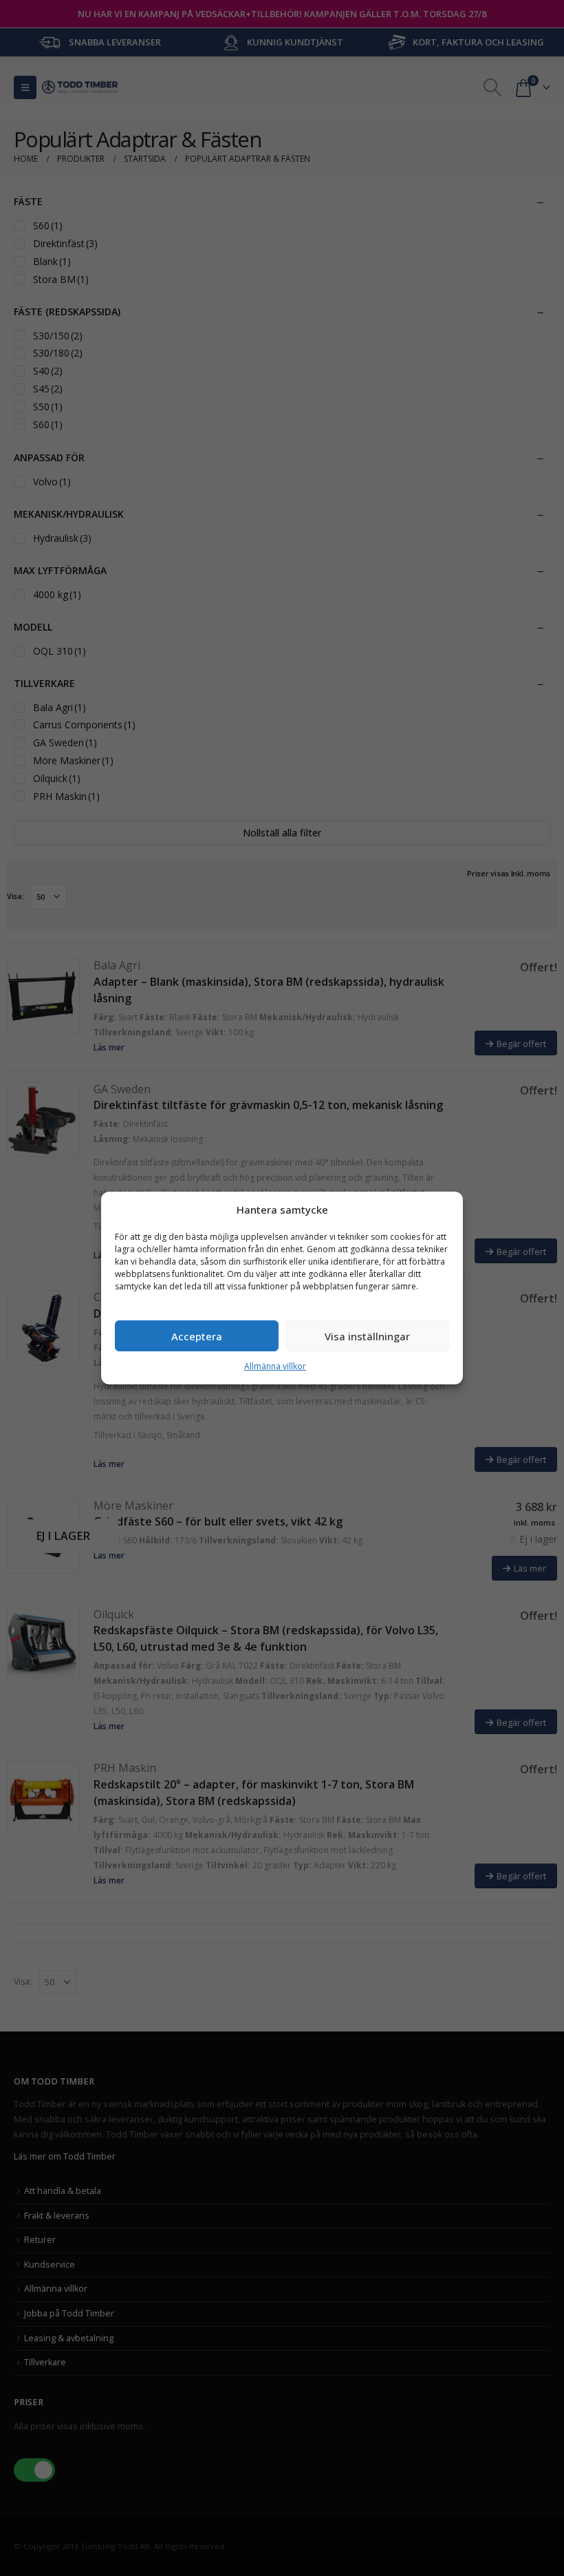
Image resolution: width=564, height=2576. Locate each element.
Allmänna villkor (275, 1366)
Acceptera (197, 1336)
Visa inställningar (367, 1336)
